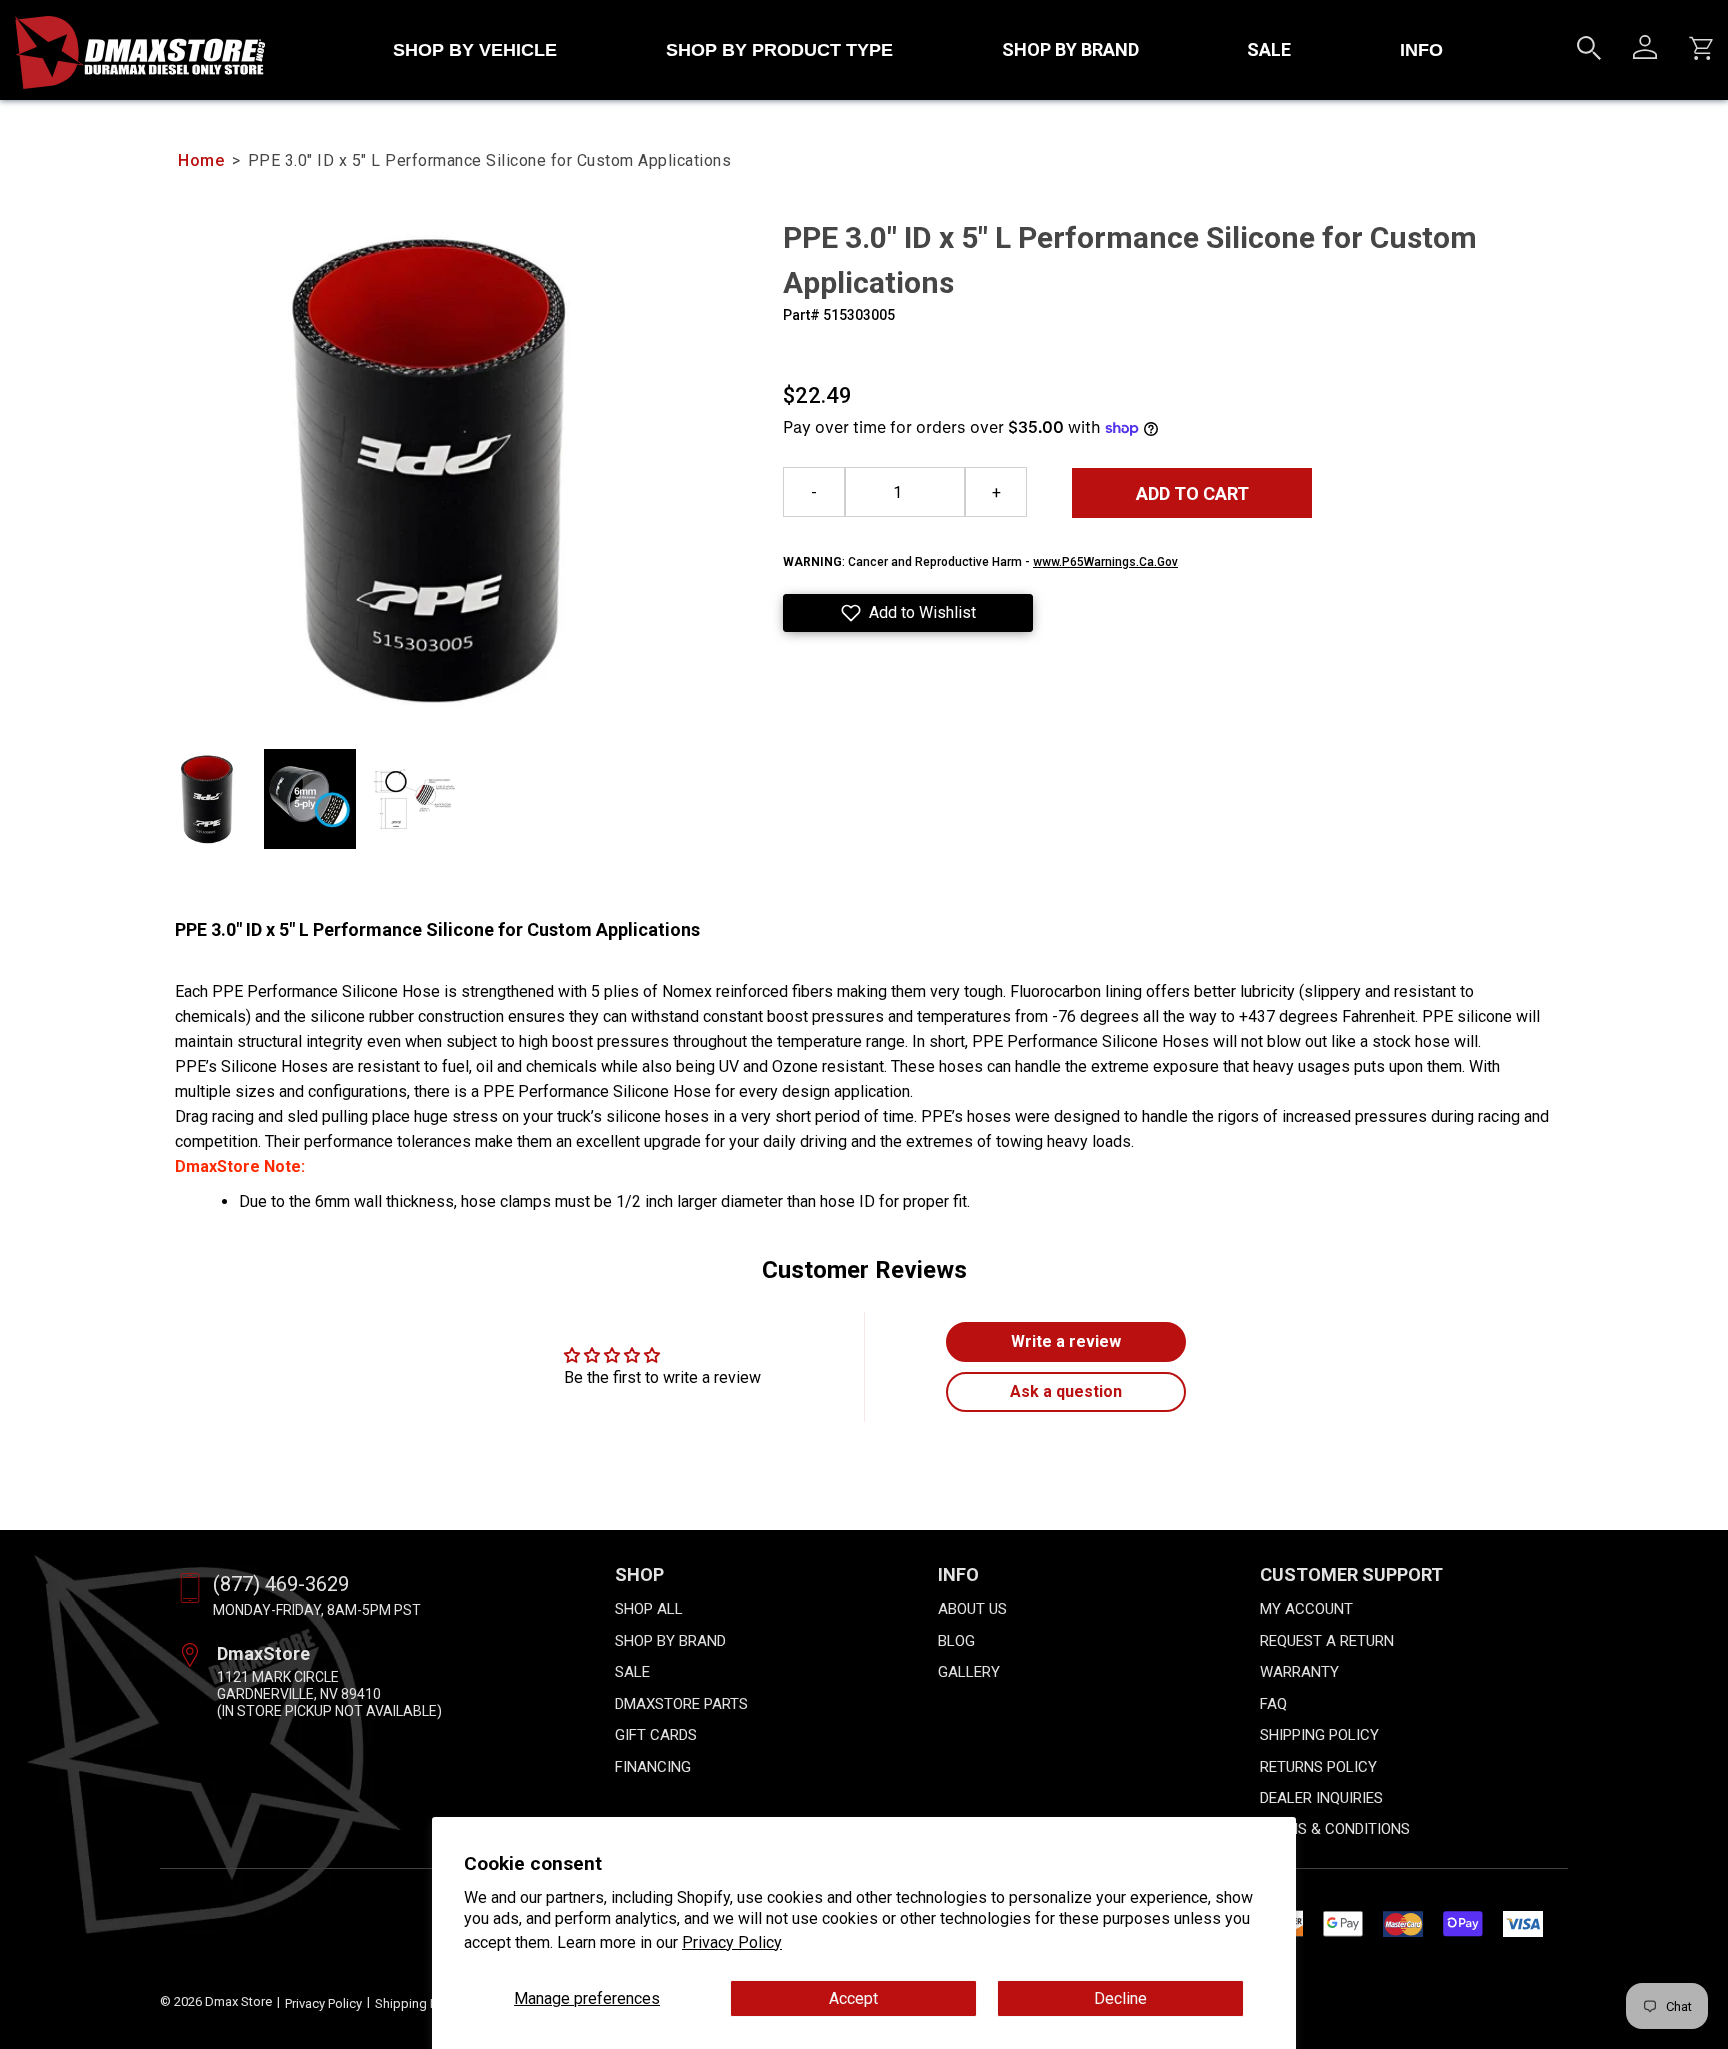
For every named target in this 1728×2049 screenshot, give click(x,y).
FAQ (1273, 1704)
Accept (853, 1998)
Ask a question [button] (1066, 1391)
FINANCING (653, 1767)
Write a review (1066, 1341)
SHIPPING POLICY (1319, 1735)
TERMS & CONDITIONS (1335, 1829)
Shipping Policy (419, 2003)
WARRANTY (1299, 1672)
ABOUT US (972, 1609)
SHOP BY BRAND (1070, 49)
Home (201, 160)
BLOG (956, 1641)
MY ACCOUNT (1306, 1609)
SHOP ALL (649, 1609)
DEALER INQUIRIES (1321, 1798)
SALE (1269, 49)
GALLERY (969, 1672)
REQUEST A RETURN (1327, 1641)
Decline (1120, 1998)
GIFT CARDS (656, 1735)
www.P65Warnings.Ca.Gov (1105, 562)
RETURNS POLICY (1318, 1767)
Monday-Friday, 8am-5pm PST (317, 1610)
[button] (908, 613)
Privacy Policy (732, 1942)
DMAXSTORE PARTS (681, 1704)
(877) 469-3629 (281, 1584)
